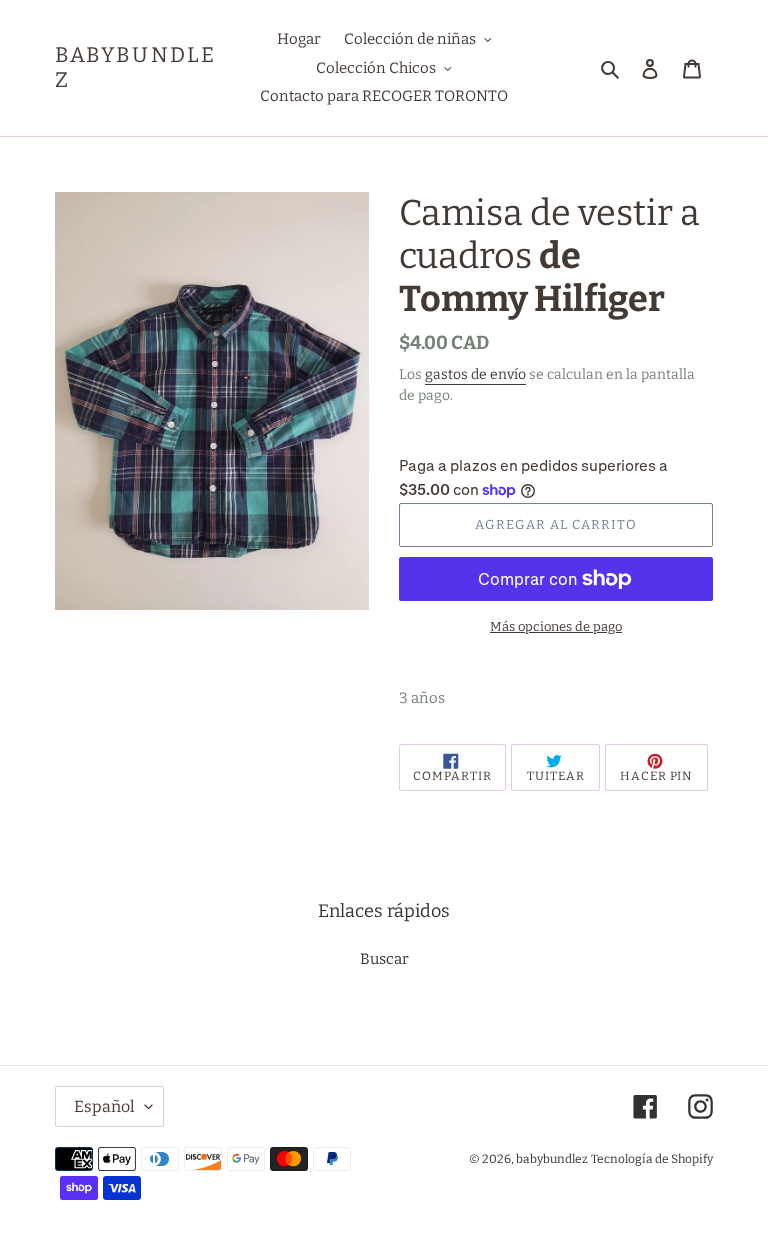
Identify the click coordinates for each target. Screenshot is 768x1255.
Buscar (384, 959)
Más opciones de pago (556, 626)
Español (104, 1106)
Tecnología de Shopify (652, 1159)
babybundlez (135, 68)
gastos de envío (475, 374)
